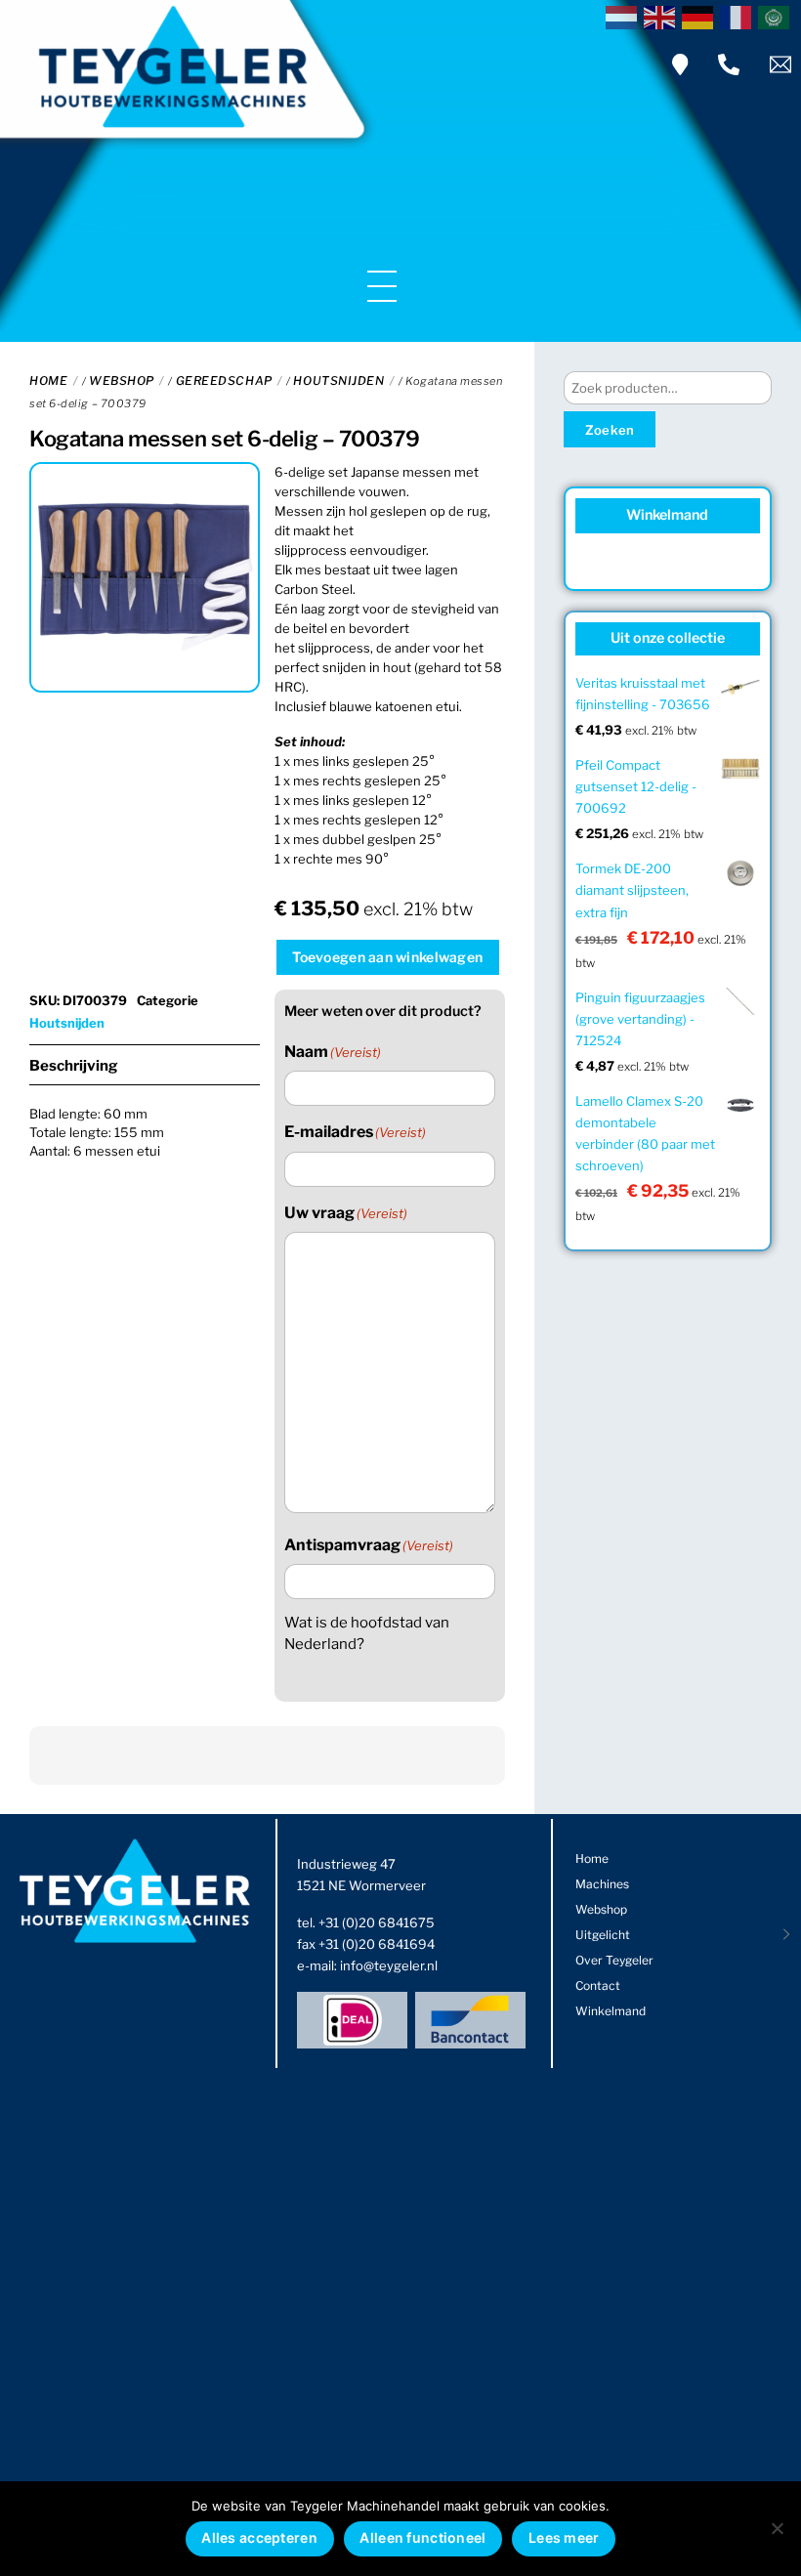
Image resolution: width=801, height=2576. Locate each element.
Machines (602, 1884)
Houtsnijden (338, 380)
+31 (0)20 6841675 (377, 1922)
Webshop (122, 380)
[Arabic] (777, 16)
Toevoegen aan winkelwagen (387, 957)
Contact (598, 1985)
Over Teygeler (614, 1960)
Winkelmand (611, 2011)
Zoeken (610, 430)
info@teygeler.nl (389, 1965)
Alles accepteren (259, 2537)
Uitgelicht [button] (603, 1935)
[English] (663, 16)
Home (48, 380)
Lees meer (564, 2537)
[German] (701, 16)
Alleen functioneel (422, 2537)
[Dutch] (625, 16)
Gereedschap (224, 380)
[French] (739, 16)
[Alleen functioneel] (777, 2528)
